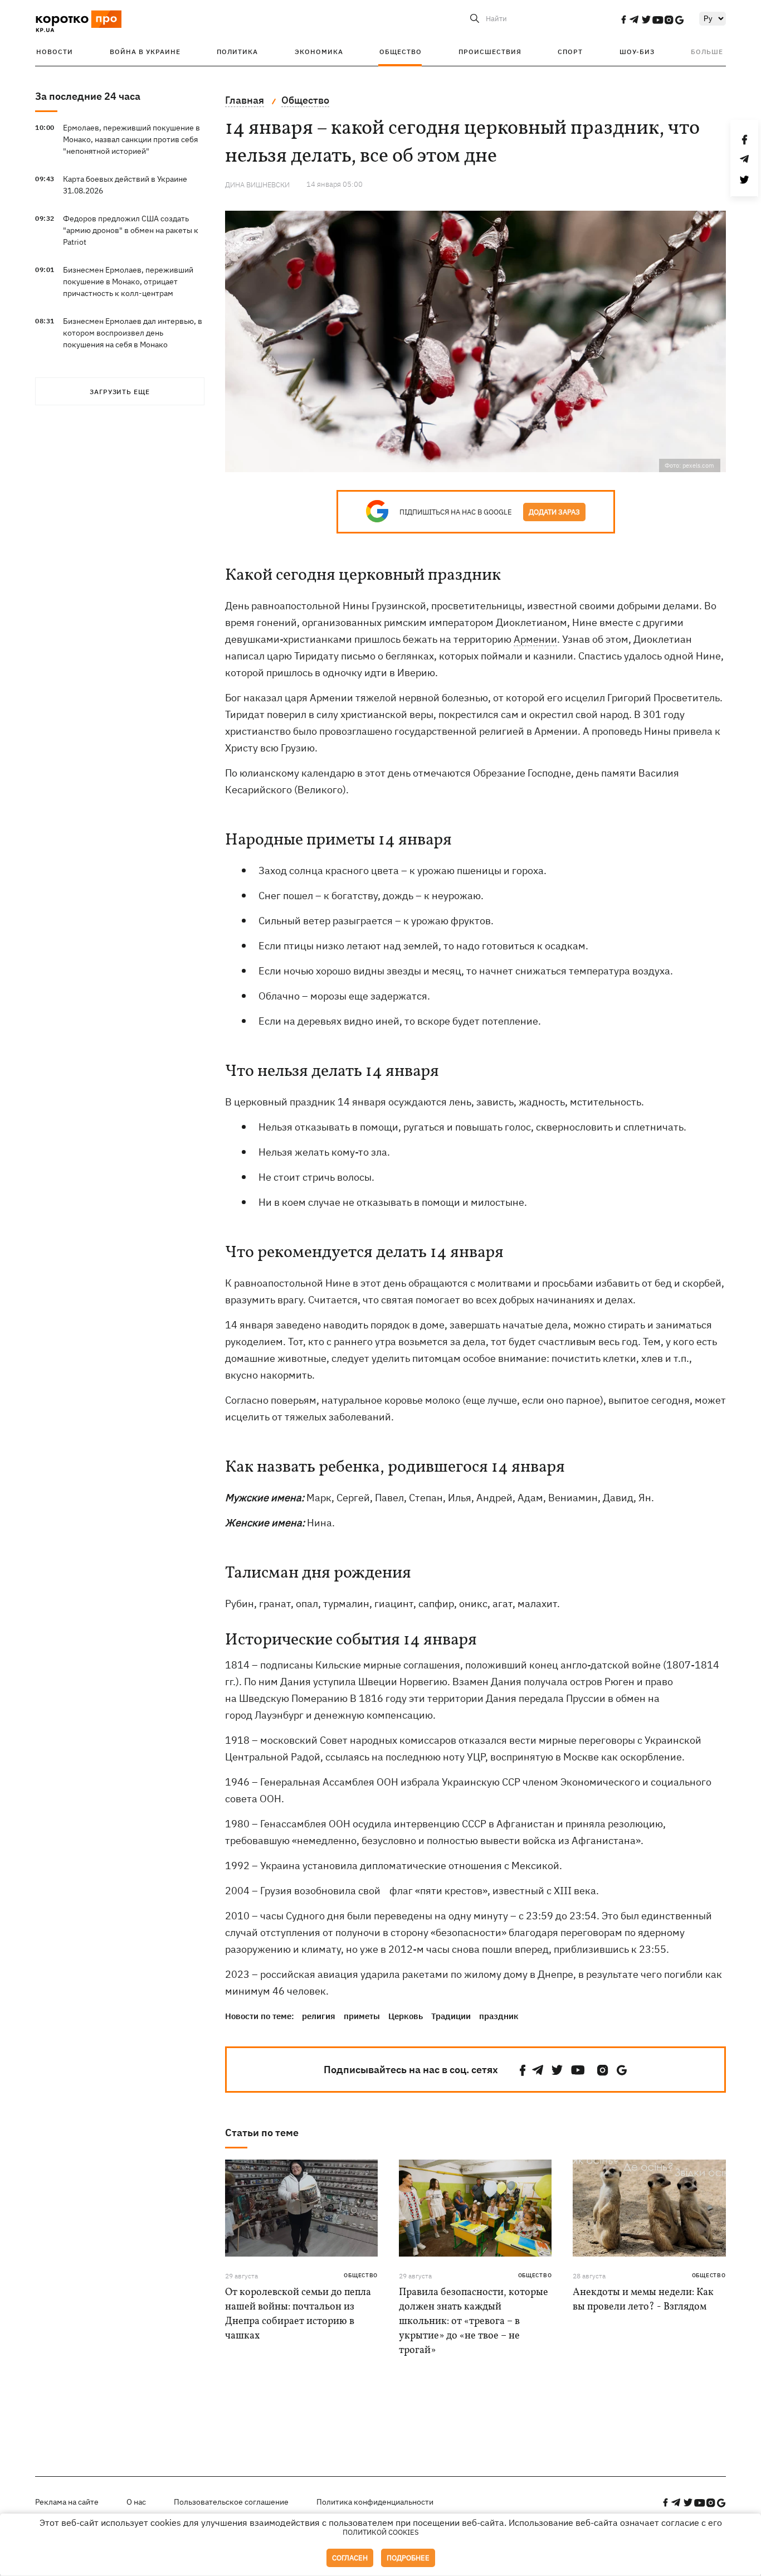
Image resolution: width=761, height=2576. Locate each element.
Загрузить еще (120, 392)
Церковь (406, 2016)
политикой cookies (381, 2532)
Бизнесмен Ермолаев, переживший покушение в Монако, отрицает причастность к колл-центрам (128, 282)
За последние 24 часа (88, 96)
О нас (136, 2502)
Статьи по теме (262, 2133)
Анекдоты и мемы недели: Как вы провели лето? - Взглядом (643, 2300)
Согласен (350, 2558)
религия (319, 2016)
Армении (535, 639)
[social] (623, 20)
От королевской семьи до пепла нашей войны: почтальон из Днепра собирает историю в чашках (298, 2314)
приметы (362, 2016)
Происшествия (490, 52)
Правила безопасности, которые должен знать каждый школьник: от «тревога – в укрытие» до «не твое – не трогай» (474, 2322)
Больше (707, 52)
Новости (55, 52)
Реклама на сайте (67, 2502)
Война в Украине (145, 52)
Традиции (451, 2016)
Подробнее (408, 2558)
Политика (237, 52)
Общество (401, 52)
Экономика (319, 52)
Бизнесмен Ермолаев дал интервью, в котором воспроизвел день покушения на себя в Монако (133, 333)
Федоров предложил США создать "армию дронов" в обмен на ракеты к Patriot (131, 230)
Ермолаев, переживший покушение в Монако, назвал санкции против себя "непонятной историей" (131, 139)
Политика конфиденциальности (375, 2502)
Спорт (570, 52)
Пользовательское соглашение (231, 2502)
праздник (499, 2016)
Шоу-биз (637, 52)
